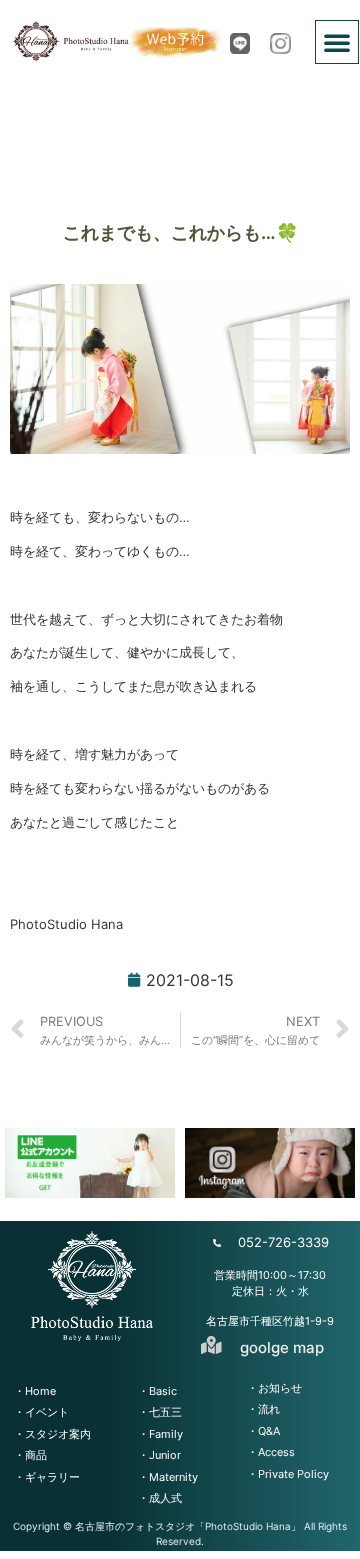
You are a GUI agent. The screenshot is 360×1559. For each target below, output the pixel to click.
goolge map (282, 1347)
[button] (337, 42)
